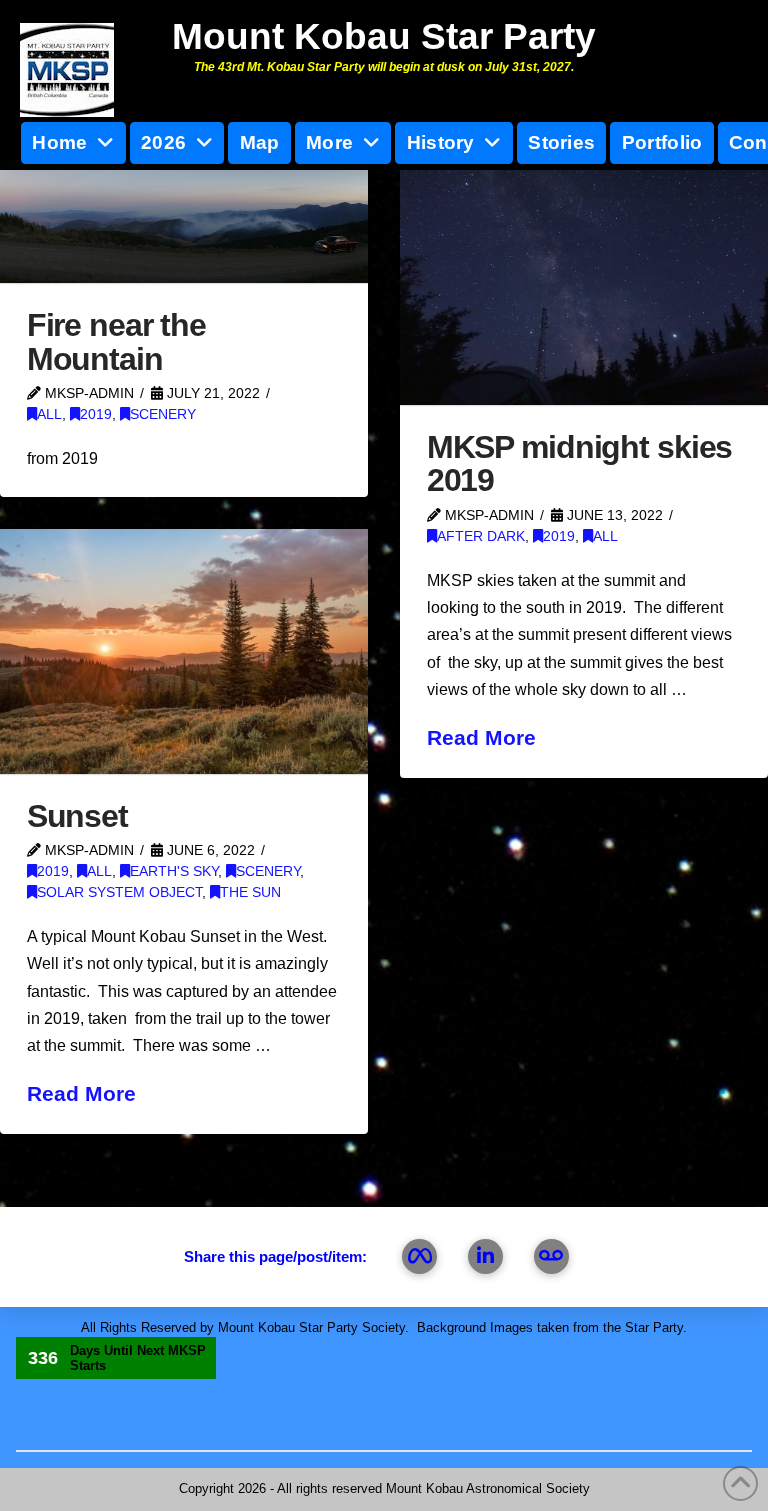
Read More (481, 737)
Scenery (163, 414)
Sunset (77, 816)
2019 (96, 414)
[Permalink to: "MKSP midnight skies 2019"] (584, 282)
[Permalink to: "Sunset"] (184, 651)
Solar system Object (119, 892)
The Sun (250, 892)
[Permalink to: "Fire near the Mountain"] (184, 221)
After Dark (481, 536)
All (49, 414)
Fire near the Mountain (116, 342)
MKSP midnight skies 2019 (580, 464)
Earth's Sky (174, 871)
